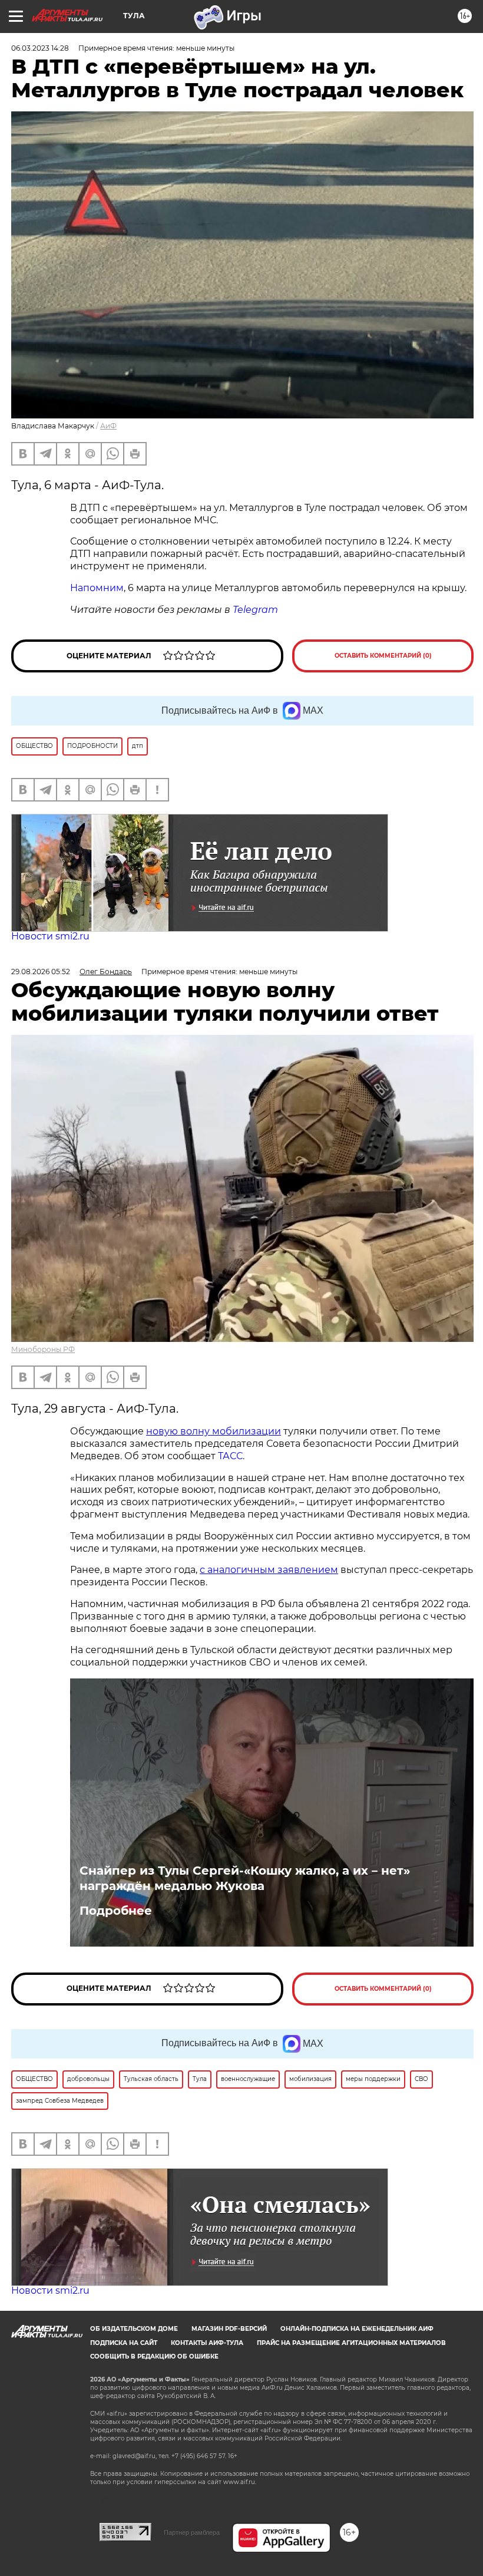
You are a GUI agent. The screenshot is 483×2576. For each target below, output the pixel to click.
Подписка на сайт (124, 2343)
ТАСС (230, 1456)
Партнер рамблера (192, 2532)
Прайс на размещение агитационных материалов (351, 2343)
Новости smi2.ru (50, 936)
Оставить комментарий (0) (383, 656)
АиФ (108, 426)
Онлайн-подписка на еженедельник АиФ (357, 2329)
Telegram (255, 610)
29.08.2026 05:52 (41, 972)
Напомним (97, 588)
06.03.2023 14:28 (40, 48)
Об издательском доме (134, 2329)
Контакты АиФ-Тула (207, 2343)
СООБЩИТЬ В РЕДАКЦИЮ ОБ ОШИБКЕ (154, 2356)
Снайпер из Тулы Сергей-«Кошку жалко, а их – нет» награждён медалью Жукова (245, 1878)
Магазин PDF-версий (229, 2329)
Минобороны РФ (43, 1349)
